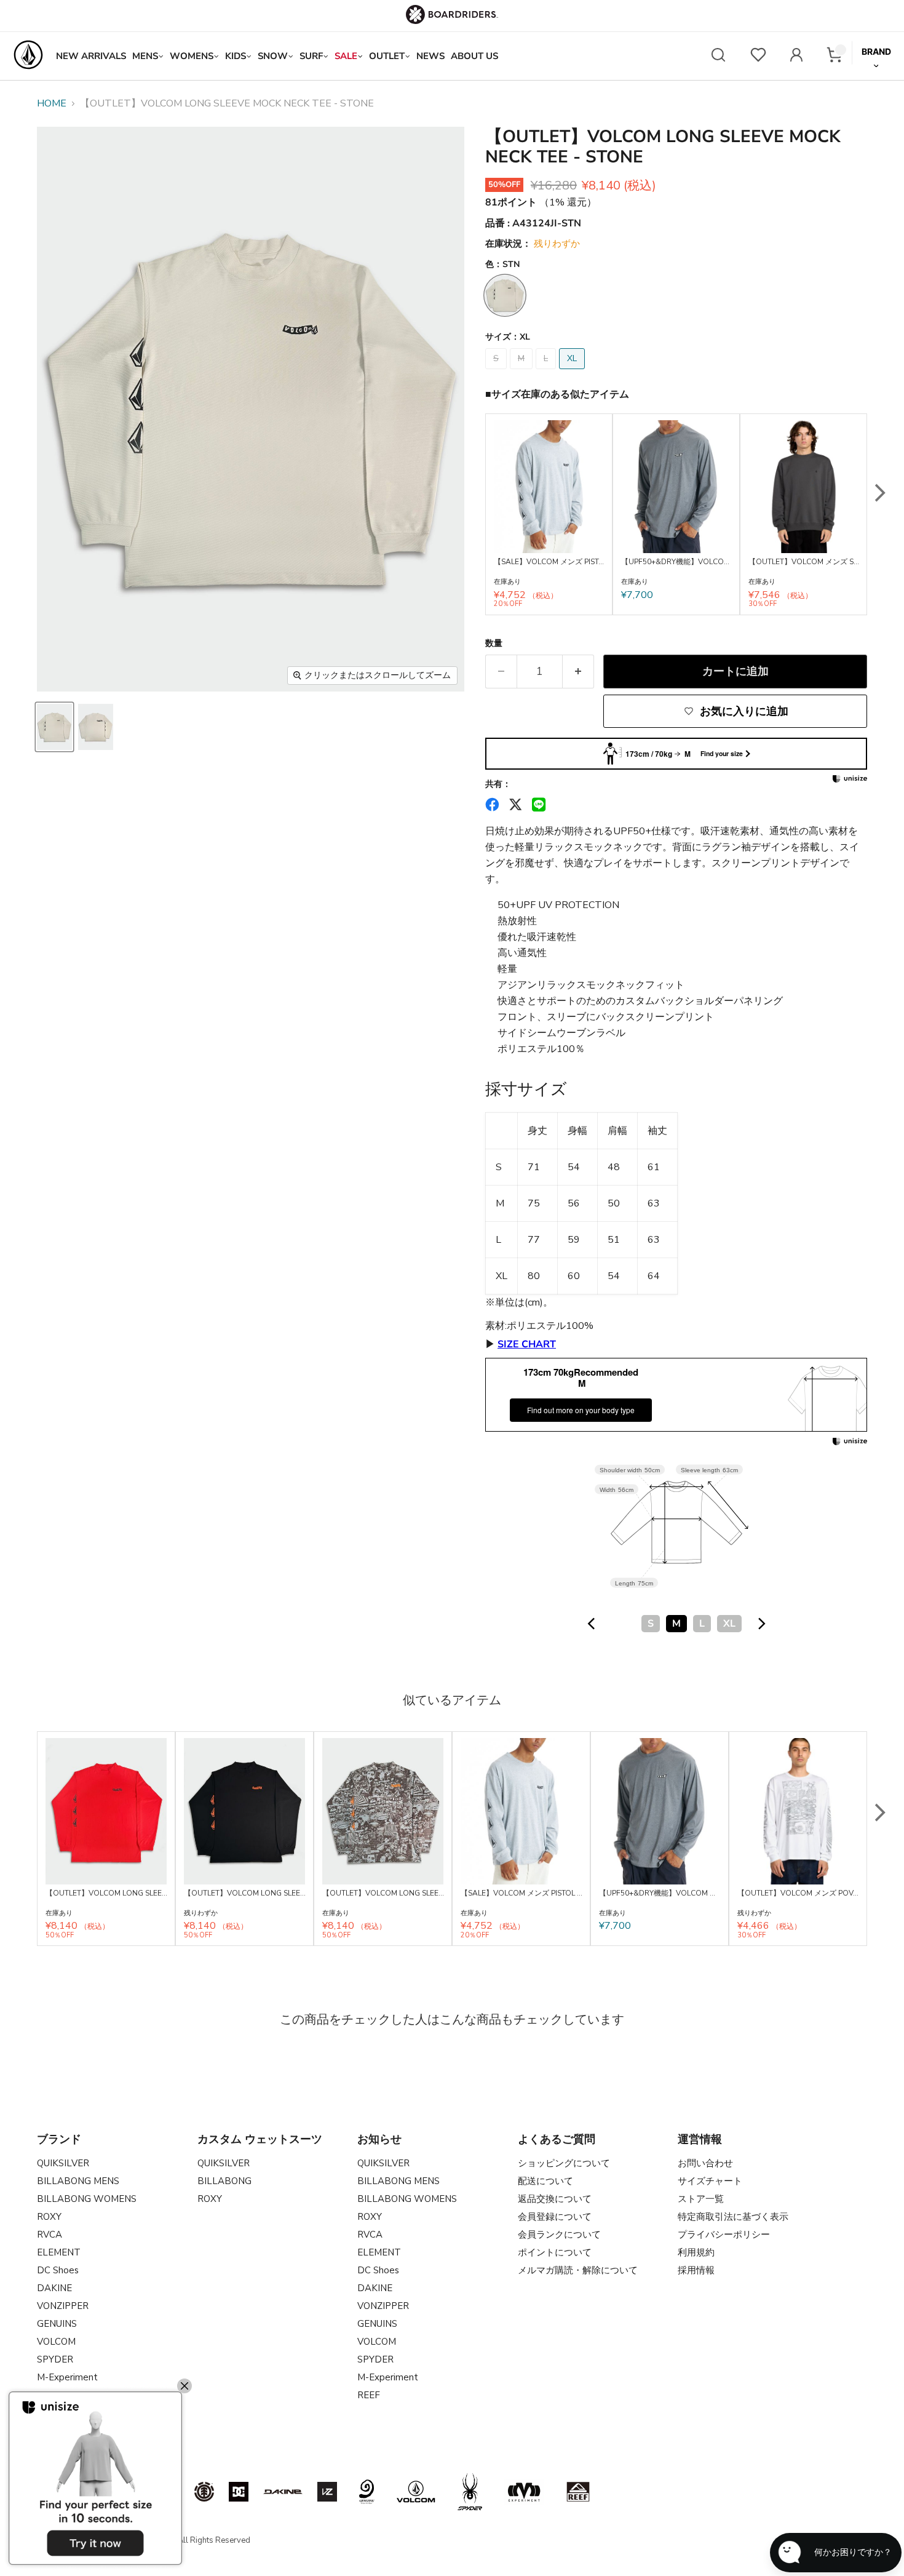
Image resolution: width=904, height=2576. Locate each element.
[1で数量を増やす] (578, 672)
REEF (369, 2395)
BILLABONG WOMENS (87, 2199)
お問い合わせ (705, 2163)
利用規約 (696, 2252)
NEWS (430, 56)
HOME (52, 103)
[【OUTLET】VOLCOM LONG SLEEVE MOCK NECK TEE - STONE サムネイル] (54, 727)
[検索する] (718, 56)
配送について (545, 2181)
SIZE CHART (527, 1344)
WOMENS (192, 56)
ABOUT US (474, 56)
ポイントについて (555, 2252)
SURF (311, 56)
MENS (145, 56)
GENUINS (57, 2324)
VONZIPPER (63, 2306)
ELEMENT (59, 2252)
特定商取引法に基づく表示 (733, 2217)
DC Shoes (58, 2270)
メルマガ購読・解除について (578, 2270)
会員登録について (555, 2217)
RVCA (50, 2235)
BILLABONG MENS (78, 2181)
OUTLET (387, 56)
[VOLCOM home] (28, 56)
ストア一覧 (701, 2199)
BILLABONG (224, 2181)
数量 (494, 644)
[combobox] (676, 1624)
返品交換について (555, 2199)
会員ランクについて (559, 2235)
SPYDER (55, 2359)
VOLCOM (56, 2342)
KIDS (236, 56)
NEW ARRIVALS (91, 56)
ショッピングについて (564, 2163)
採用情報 (696, 2270)
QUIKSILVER (63, 2163)
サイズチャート (710, 2181)
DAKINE (54, 2288)
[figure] (592, 1624)
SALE (346, 56)
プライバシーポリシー (724, 2235)
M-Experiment (67, 2377)
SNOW (273, 56)
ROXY (49, 2217)
